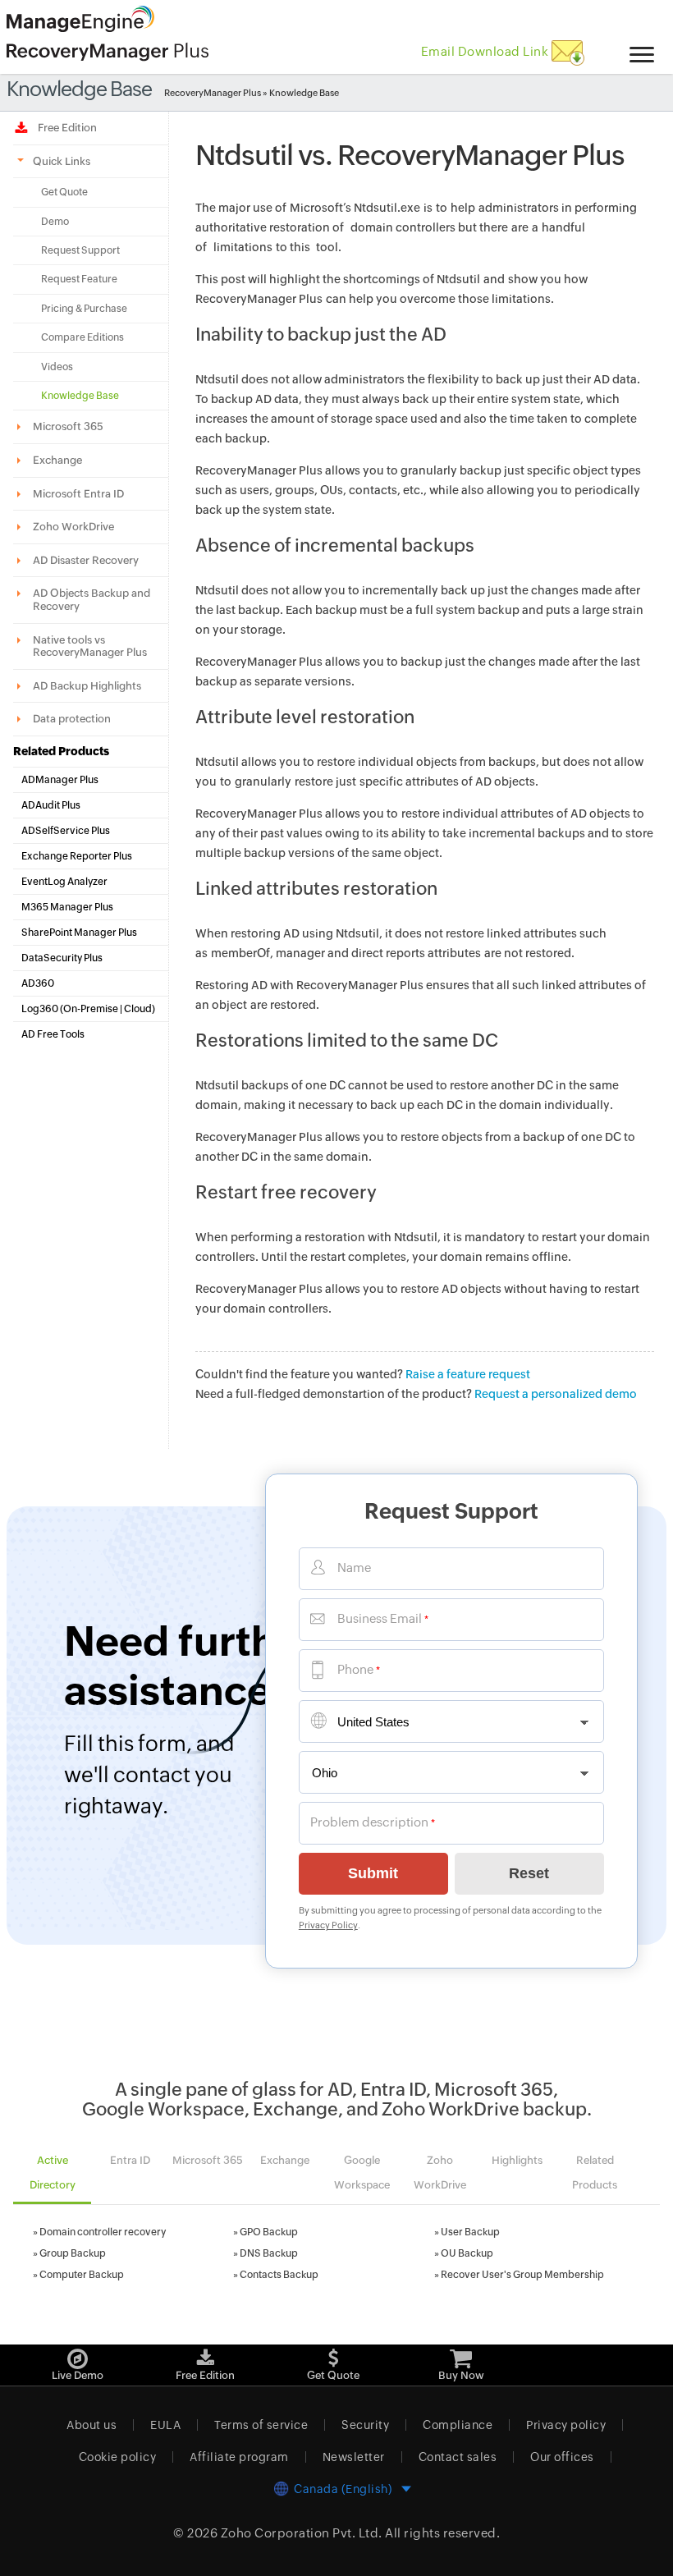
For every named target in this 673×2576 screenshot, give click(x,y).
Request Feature (79, 279)
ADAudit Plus (51, 805)
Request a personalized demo (556, 1394)
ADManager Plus (60, 780)
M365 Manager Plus (67, 907)
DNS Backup (269, 2253)
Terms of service (261, 2425)
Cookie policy (118, 2457)
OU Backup (467, 2253)
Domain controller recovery (103, 2232)
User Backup (470, 2232)
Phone (355, 1669)
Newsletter (354, 2457)
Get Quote (64, 192)
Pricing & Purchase (84, 309)
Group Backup (73, 2253)
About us (92, 2425)
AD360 (38, 983)
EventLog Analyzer (64, 882)
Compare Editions (82, 337)
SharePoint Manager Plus (79, 933)
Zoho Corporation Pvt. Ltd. (302, 2533)
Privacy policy (566, 2425)
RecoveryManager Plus (213, 93)
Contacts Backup (279, 2275)
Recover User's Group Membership (522, 2275)
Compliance (458, 2425)
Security (365, 2425)
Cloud (138, 1009)
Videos (57, 367)
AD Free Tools (53, 1034)
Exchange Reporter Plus (77, 856)
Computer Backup (82, 2275)
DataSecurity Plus (62, 958)
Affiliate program (239, 2457)
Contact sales (458, 2457)
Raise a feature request (468, 1374)
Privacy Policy (328, 1925)
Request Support (80, 250)
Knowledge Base (80, 396)
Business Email (380, 1618)
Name (354, 1568)
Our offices (562, 2457)
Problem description (369, 1822)
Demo (55, 222)
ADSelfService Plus (66, 831)
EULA (165, 2425)
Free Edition (65, 128)
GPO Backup (269, 2232)
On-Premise (91, 1009)
